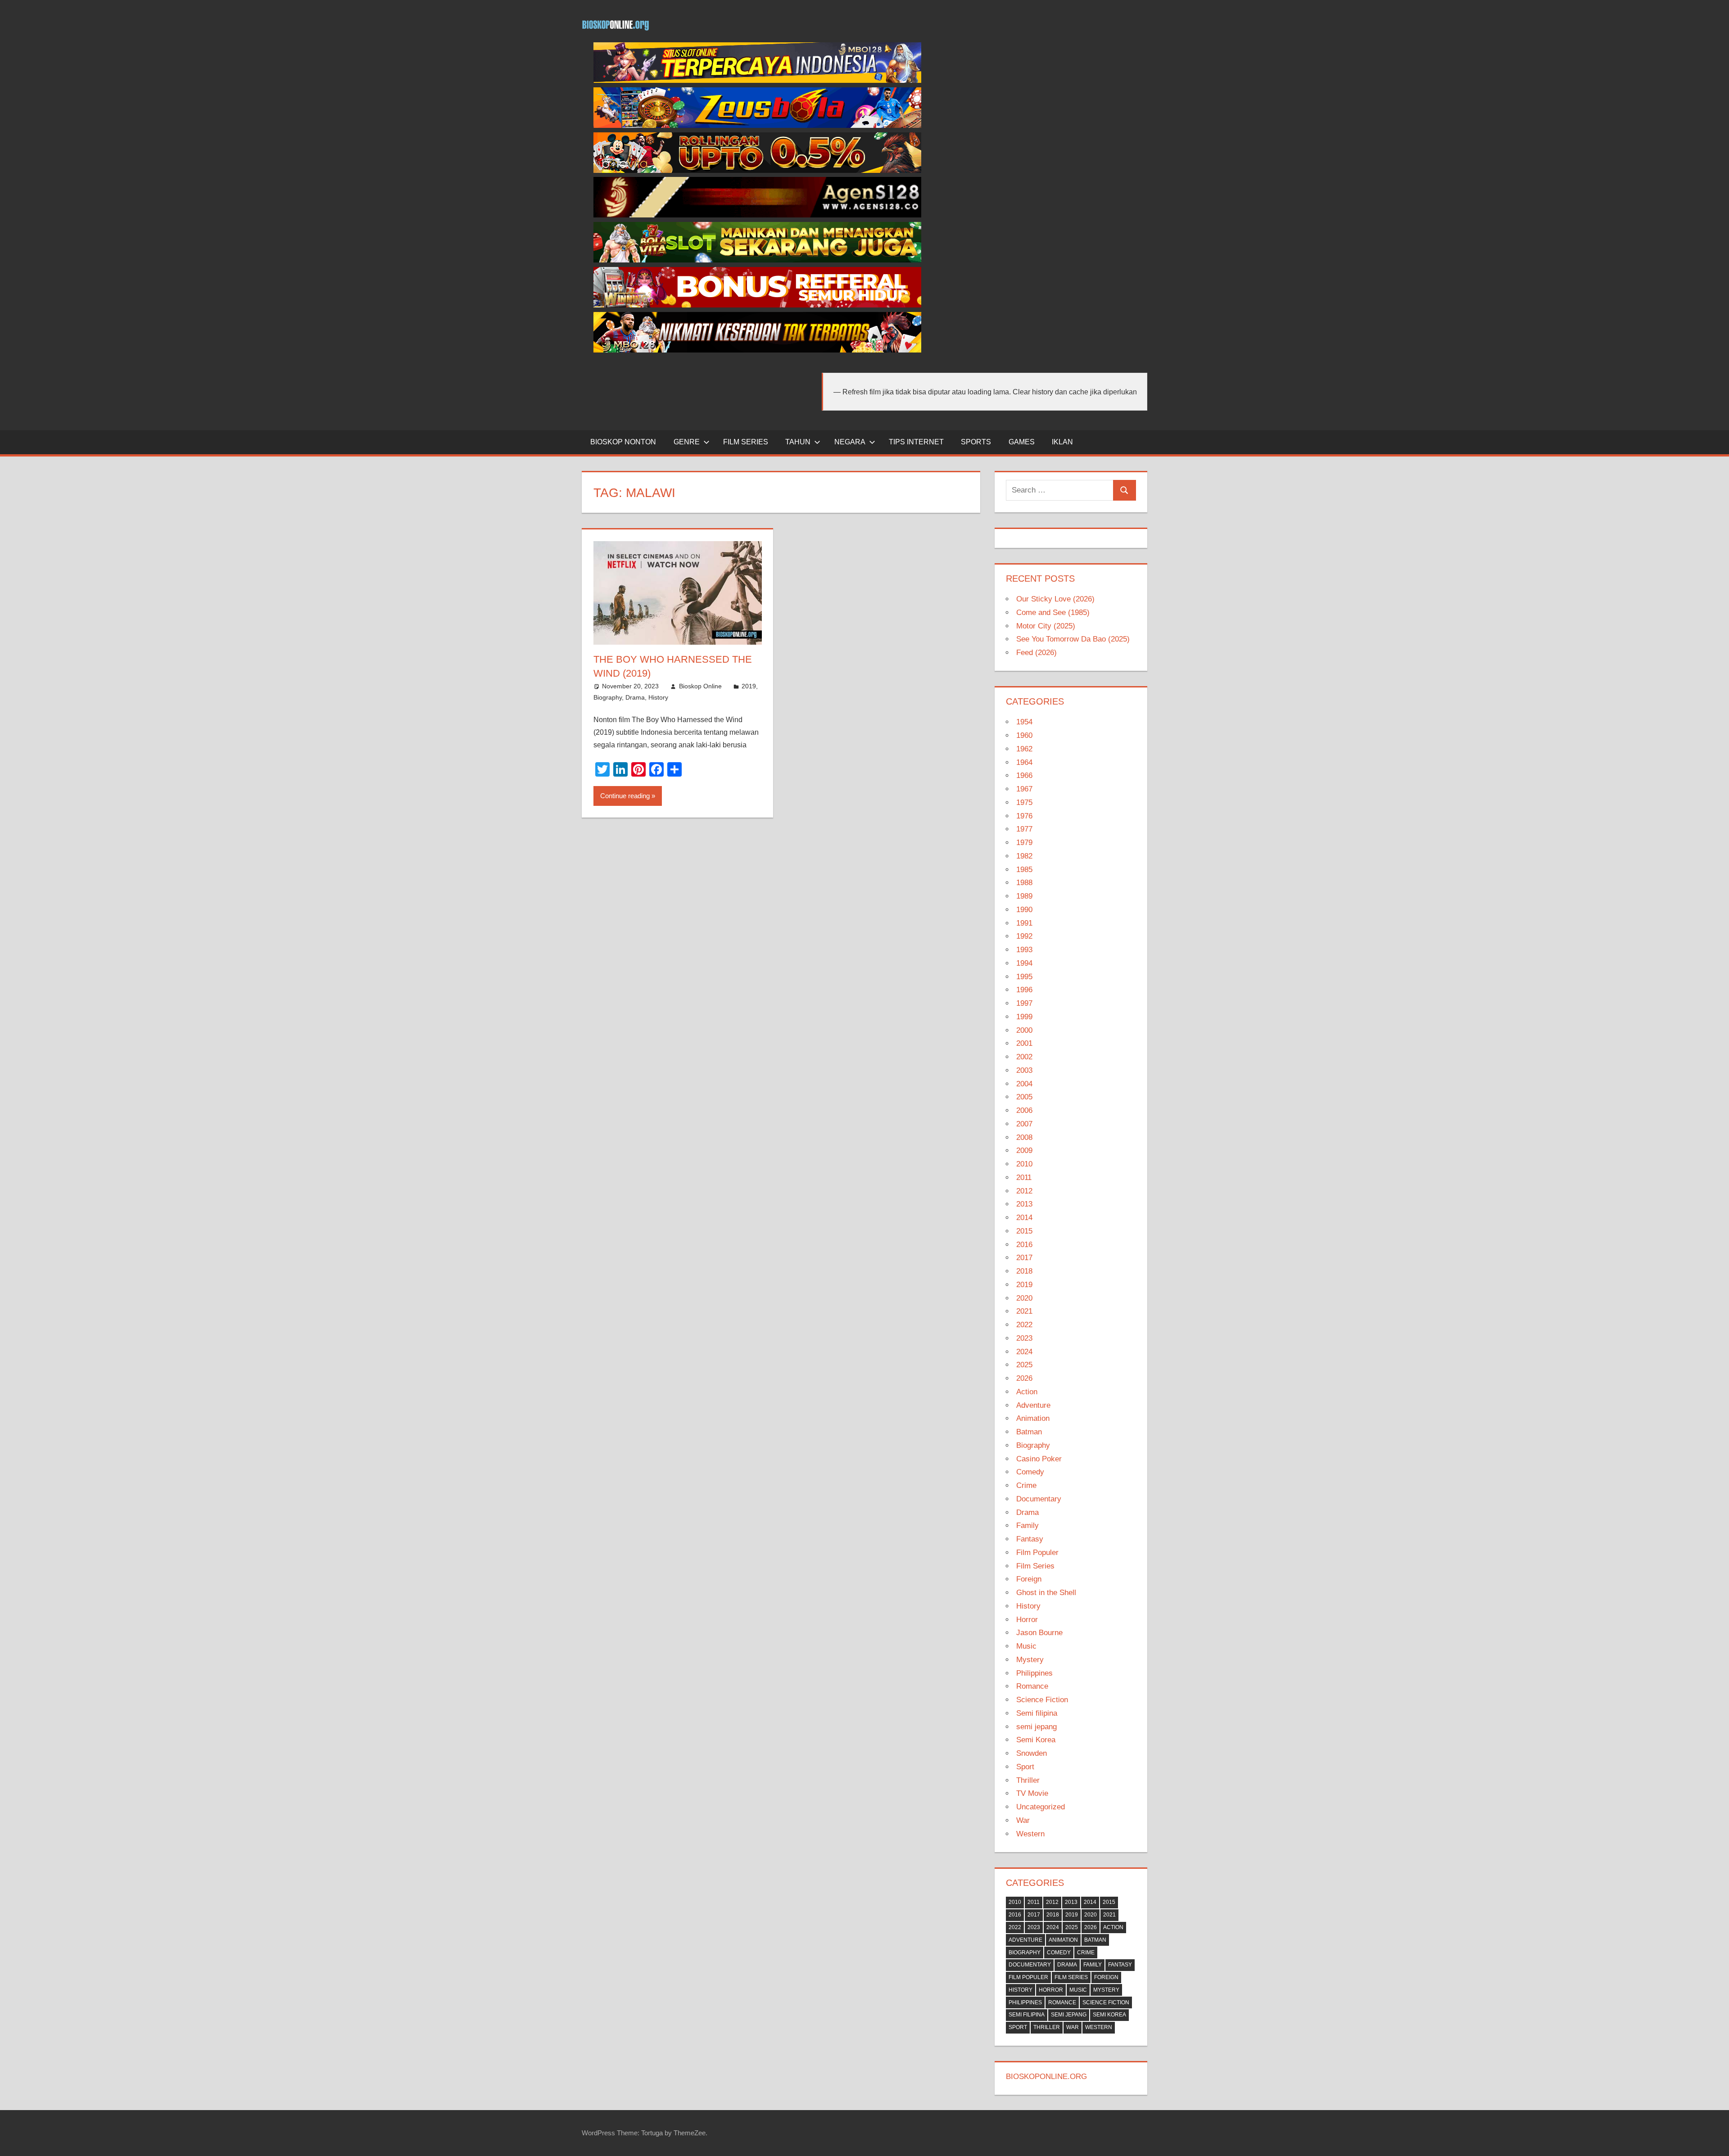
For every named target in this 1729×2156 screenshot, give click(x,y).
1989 (1024, 896)
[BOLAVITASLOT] (757, 260)
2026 (1024, 1378)
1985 (1024, 870)
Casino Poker (1039, 1459)
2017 (1024, 1258)
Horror (1027, 1620)
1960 (1024, 735)
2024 (1024, 1352)
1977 (1024, 829)
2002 (1024, 1057)
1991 (1024, 923)
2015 (1024, 1231)
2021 (1024, 1311)
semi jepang (1036, 1727)
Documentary (1039, 1499)
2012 (1024, 1191)
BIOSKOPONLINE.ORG (1046, 2077)
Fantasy (1030, 1539)
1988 (1024, 883)
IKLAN (1062, 442)
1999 (1024, 1017)
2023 (1024, 1338)
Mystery (1030, 1660)
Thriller (1028, 1780)
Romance (1032, 1686)
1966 (1024, 775)
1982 (1024, 856)
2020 (1024, 1298)
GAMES (1022, 442)
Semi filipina (1037, 1713)
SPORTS (976, 442)
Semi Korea (1036, 1740)
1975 (1024, 802)
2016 (1024, 1245)
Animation (1033, 1418)
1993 (1024, 950)
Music (1026, 1646)
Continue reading (625, 796)
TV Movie (1032, 1793)
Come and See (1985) (1053, 612)
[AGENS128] (757, 215)
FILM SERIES (746, 442)
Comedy (1030, 1472)
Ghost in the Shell (1046, 1593)
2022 (1024, 1325)
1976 (1024, 816)
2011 (1024, 1177)
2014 (1024, 1218)
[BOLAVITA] (757, 170)
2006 (1024, 1110)
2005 (1024, 1097)
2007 (1024, 1124)
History (658, 697)
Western (1030, 1834)
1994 (1024, 963)
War (1023, 1820)
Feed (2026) (1036, 653)
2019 (749, 686)
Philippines (1034, 1673)
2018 (1024, 1271)
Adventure (1033, 1405)
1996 (1024, 990)
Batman (1029, 1432)
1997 (1024, 1003)
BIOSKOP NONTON (623, 442)
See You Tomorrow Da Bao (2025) (1073, 639)
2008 (1024, 1137)
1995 (1024, 977)
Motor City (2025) (1046, 626)
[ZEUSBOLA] (757, 125)
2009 (1024, 1150)
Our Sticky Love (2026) (1055, 599)
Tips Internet (916, 442)
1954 (1024, 722)
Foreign (1029, 1579)
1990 (1024, 910)
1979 (1024, 843)
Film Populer (1037, 1553)
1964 (1024, 762)
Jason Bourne (1039, 1633)
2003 (1024, 1070)
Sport (1025, 1767)
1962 (1024, 749)
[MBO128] (757, 80)
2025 (1024, 1365)
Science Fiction (1042, 1700)
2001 (1024, 1043)
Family (1027, 1525)
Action (1027, 1392)
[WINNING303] (757, 305)
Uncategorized (1041, 1807)
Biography (608, 697)
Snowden (1032, 1753)
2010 (1024, 1164)
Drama (635, 697)
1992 (1024, 936)
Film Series (1035, 1566)
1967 (1024, 789)
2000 (1024, 1030)
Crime (1026, 1485)
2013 (1024, 1204)
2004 (1024, 1084)
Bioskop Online (700, 686)
